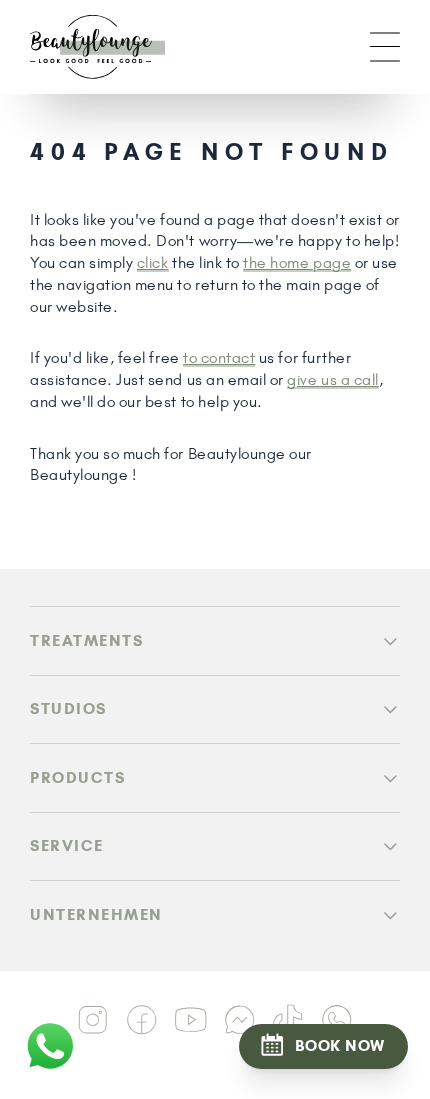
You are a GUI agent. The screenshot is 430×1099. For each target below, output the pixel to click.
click (153, 262)
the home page (297, 262)
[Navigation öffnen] (385, 47)
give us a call (332, 379)
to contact (219, 357)
